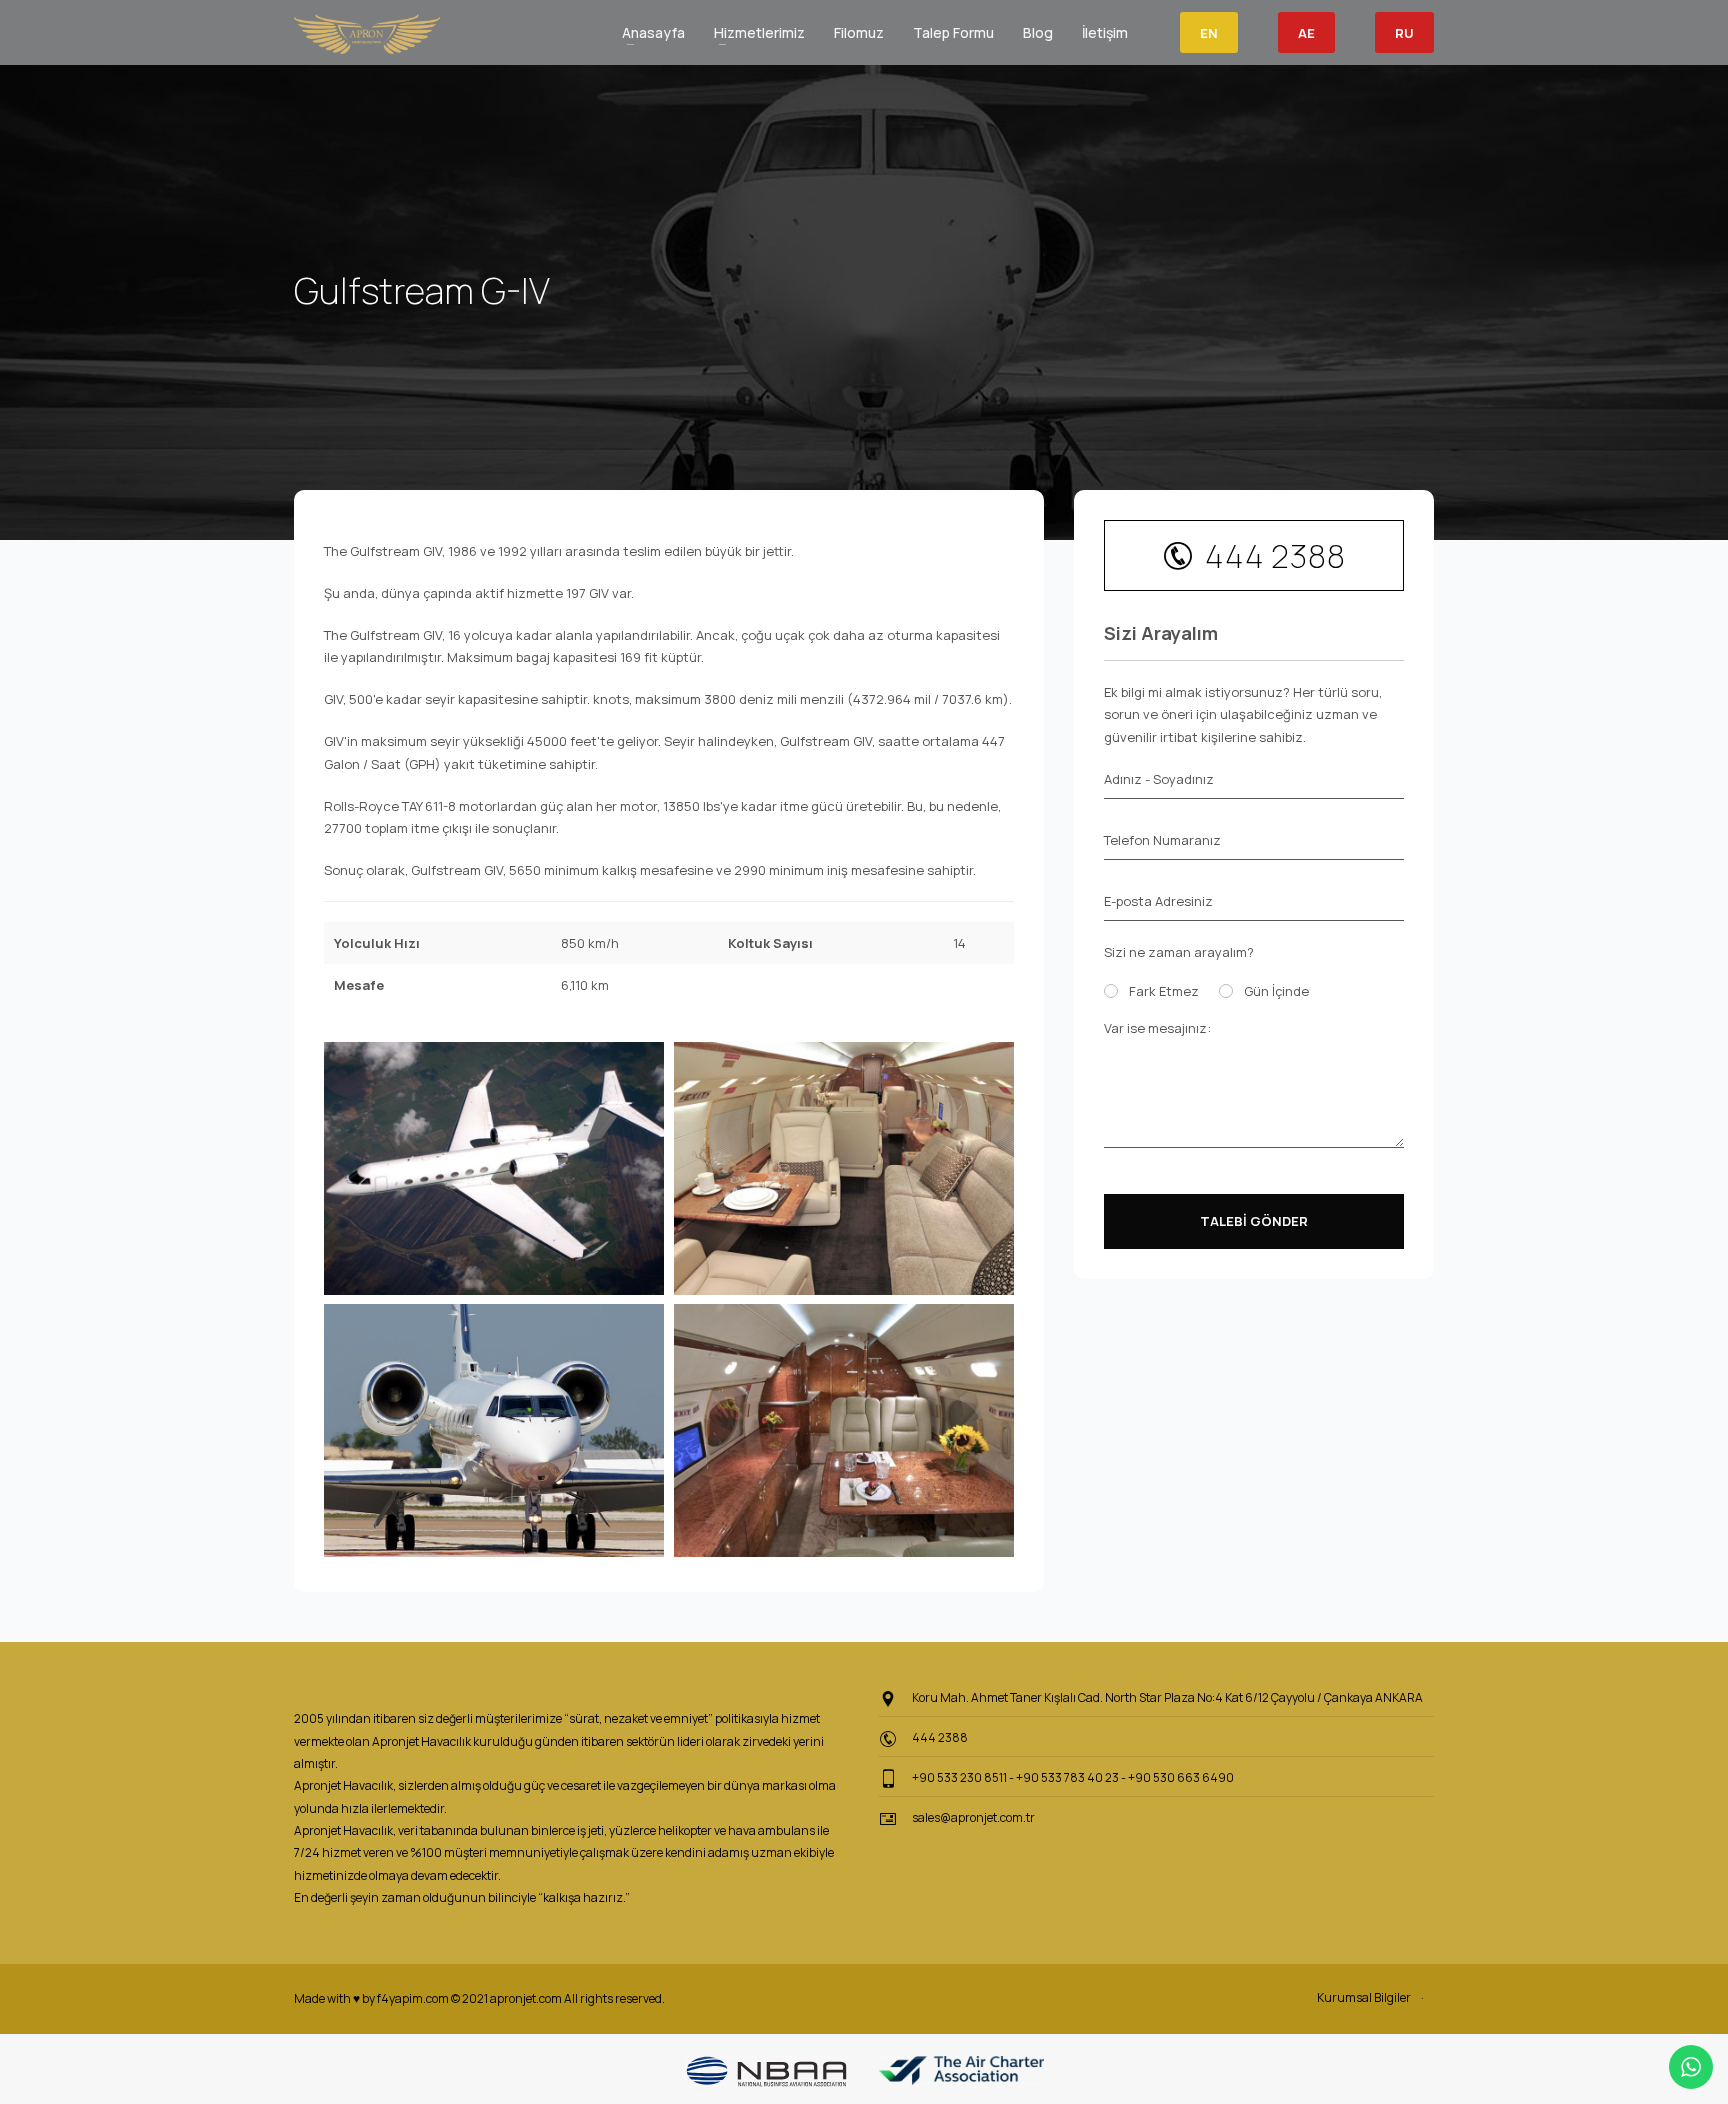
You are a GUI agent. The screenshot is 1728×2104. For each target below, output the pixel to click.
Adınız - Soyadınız (1159, 779)
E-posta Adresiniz (1158, 901)
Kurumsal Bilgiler (1364, 1997)
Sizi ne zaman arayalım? (1179, 952)
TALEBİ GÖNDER (1254, 1221)
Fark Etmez (1164, 991)
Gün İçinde (1276, 991)
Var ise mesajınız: (1157, 1028)
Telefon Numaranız (1162, 840)
